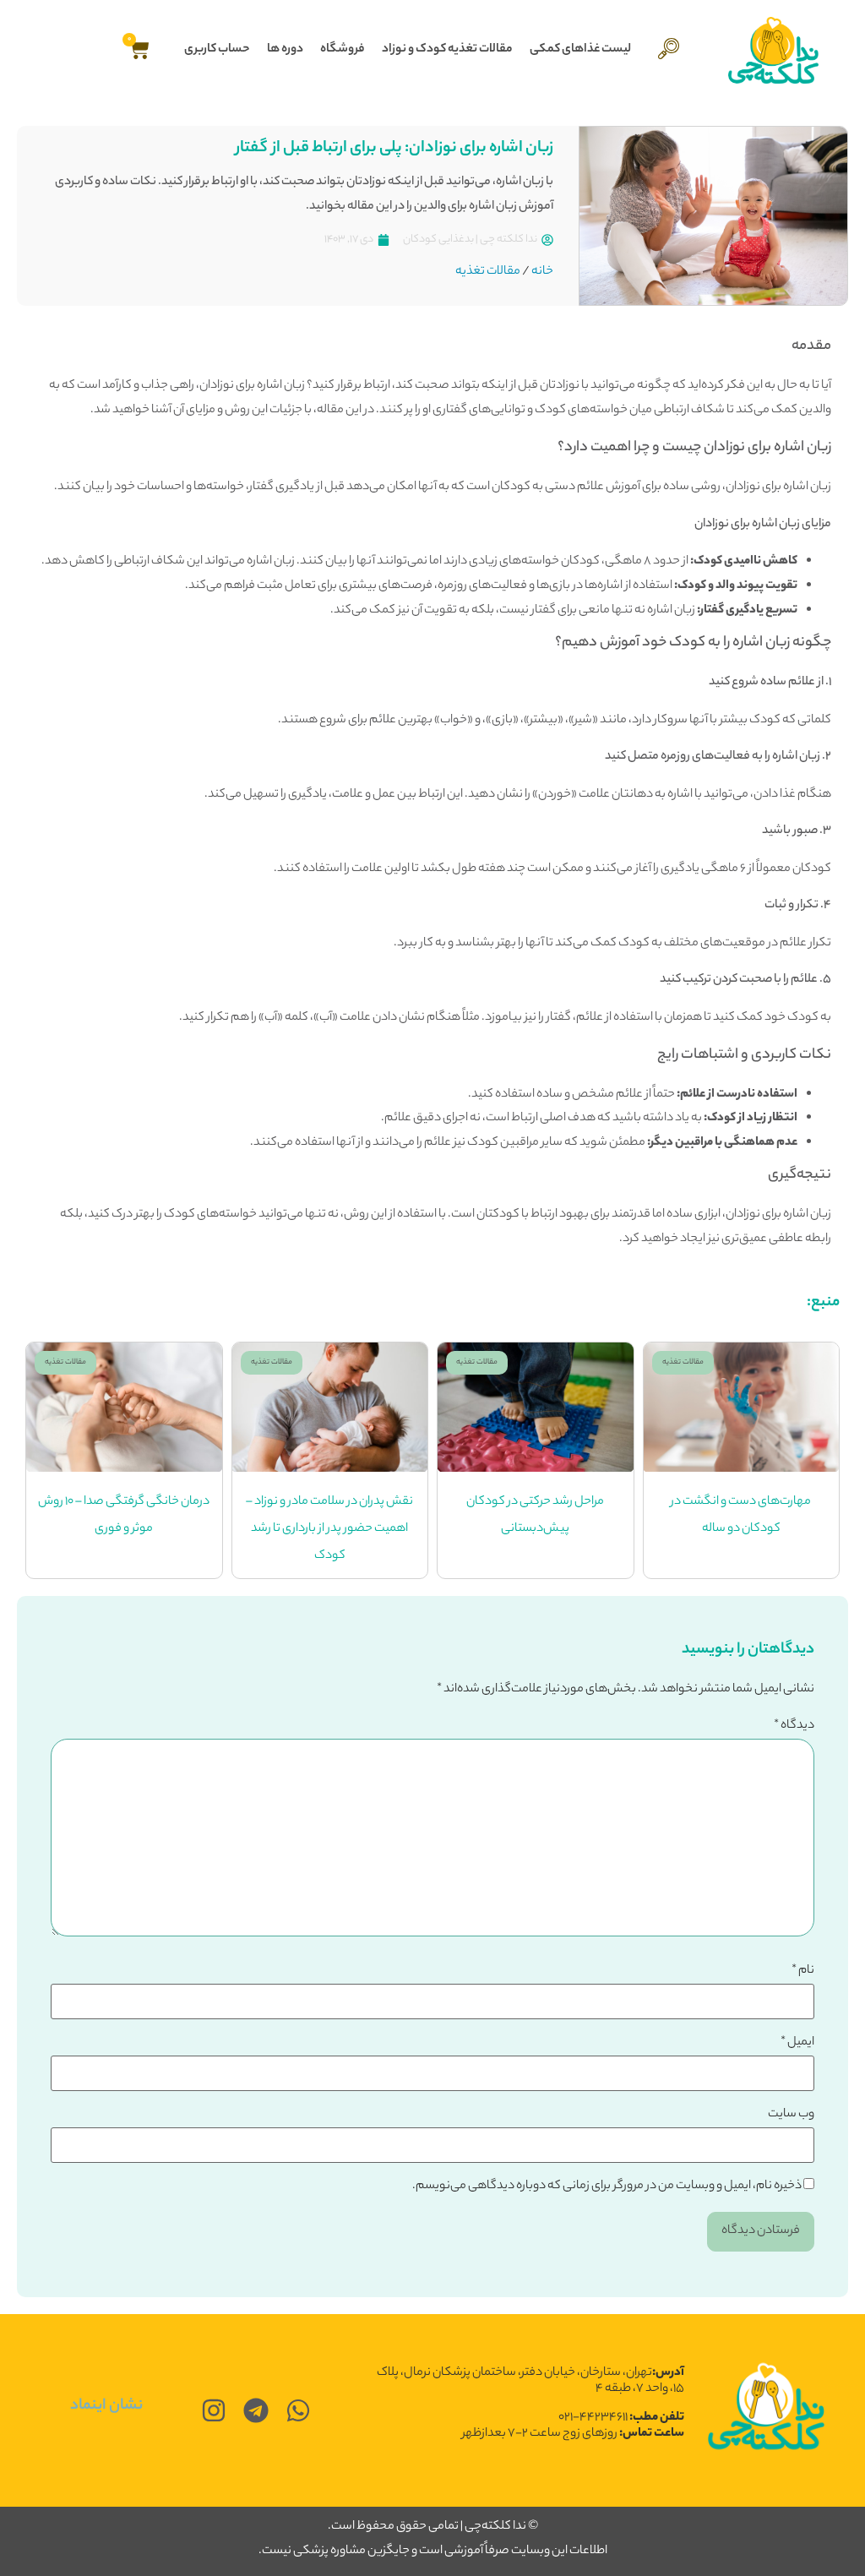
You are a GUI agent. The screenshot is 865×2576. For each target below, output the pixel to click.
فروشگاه (343, 50)
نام (803, 1971)
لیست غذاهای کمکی (580, 50)
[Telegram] (256, 2410)
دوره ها (285, 50)
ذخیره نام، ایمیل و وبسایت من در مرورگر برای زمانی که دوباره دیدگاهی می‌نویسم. (607, 2187)
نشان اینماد (106, 2406)
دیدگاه (794, 1726)
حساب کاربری (217, 50)
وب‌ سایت (791, 2115)
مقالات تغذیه (488, 272)
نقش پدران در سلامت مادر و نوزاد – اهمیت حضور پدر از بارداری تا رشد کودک (329, 1529)
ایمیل (797, 2043)
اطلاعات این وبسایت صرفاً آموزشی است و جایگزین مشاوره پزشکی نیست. (433, 2551)
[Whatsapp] (298, 2410)
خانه (542, 272)
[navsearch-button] (669, 50)
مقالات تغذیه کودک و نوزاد (447, 50)
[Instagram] (214, 2410)
